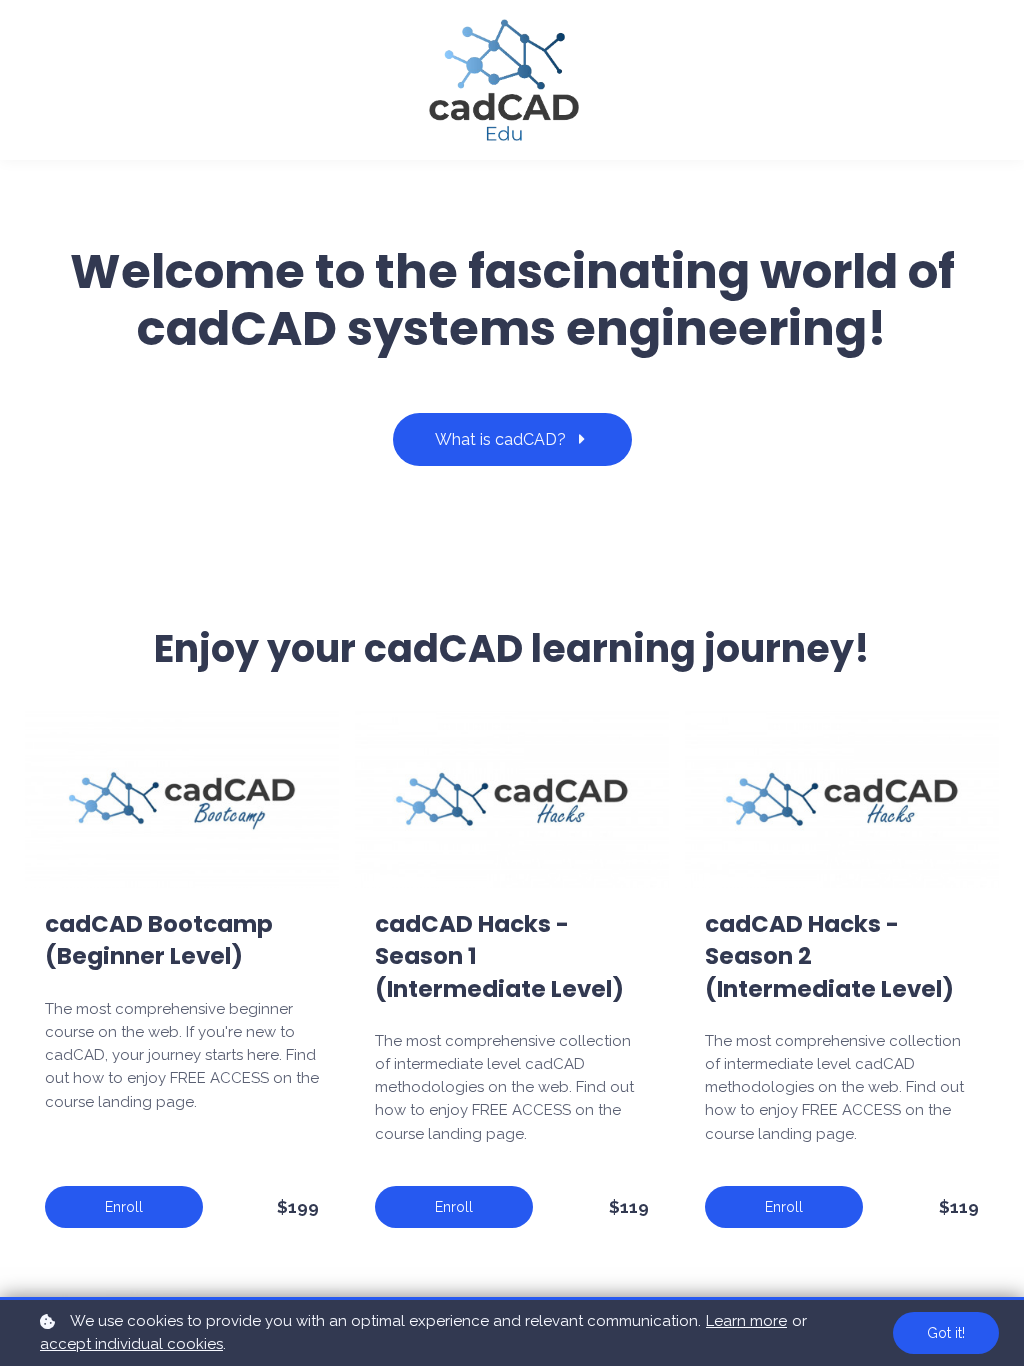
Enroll (124, 1207)
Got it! (946, 1333)
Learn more (746, 1321)
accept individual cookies (131, 1344)
